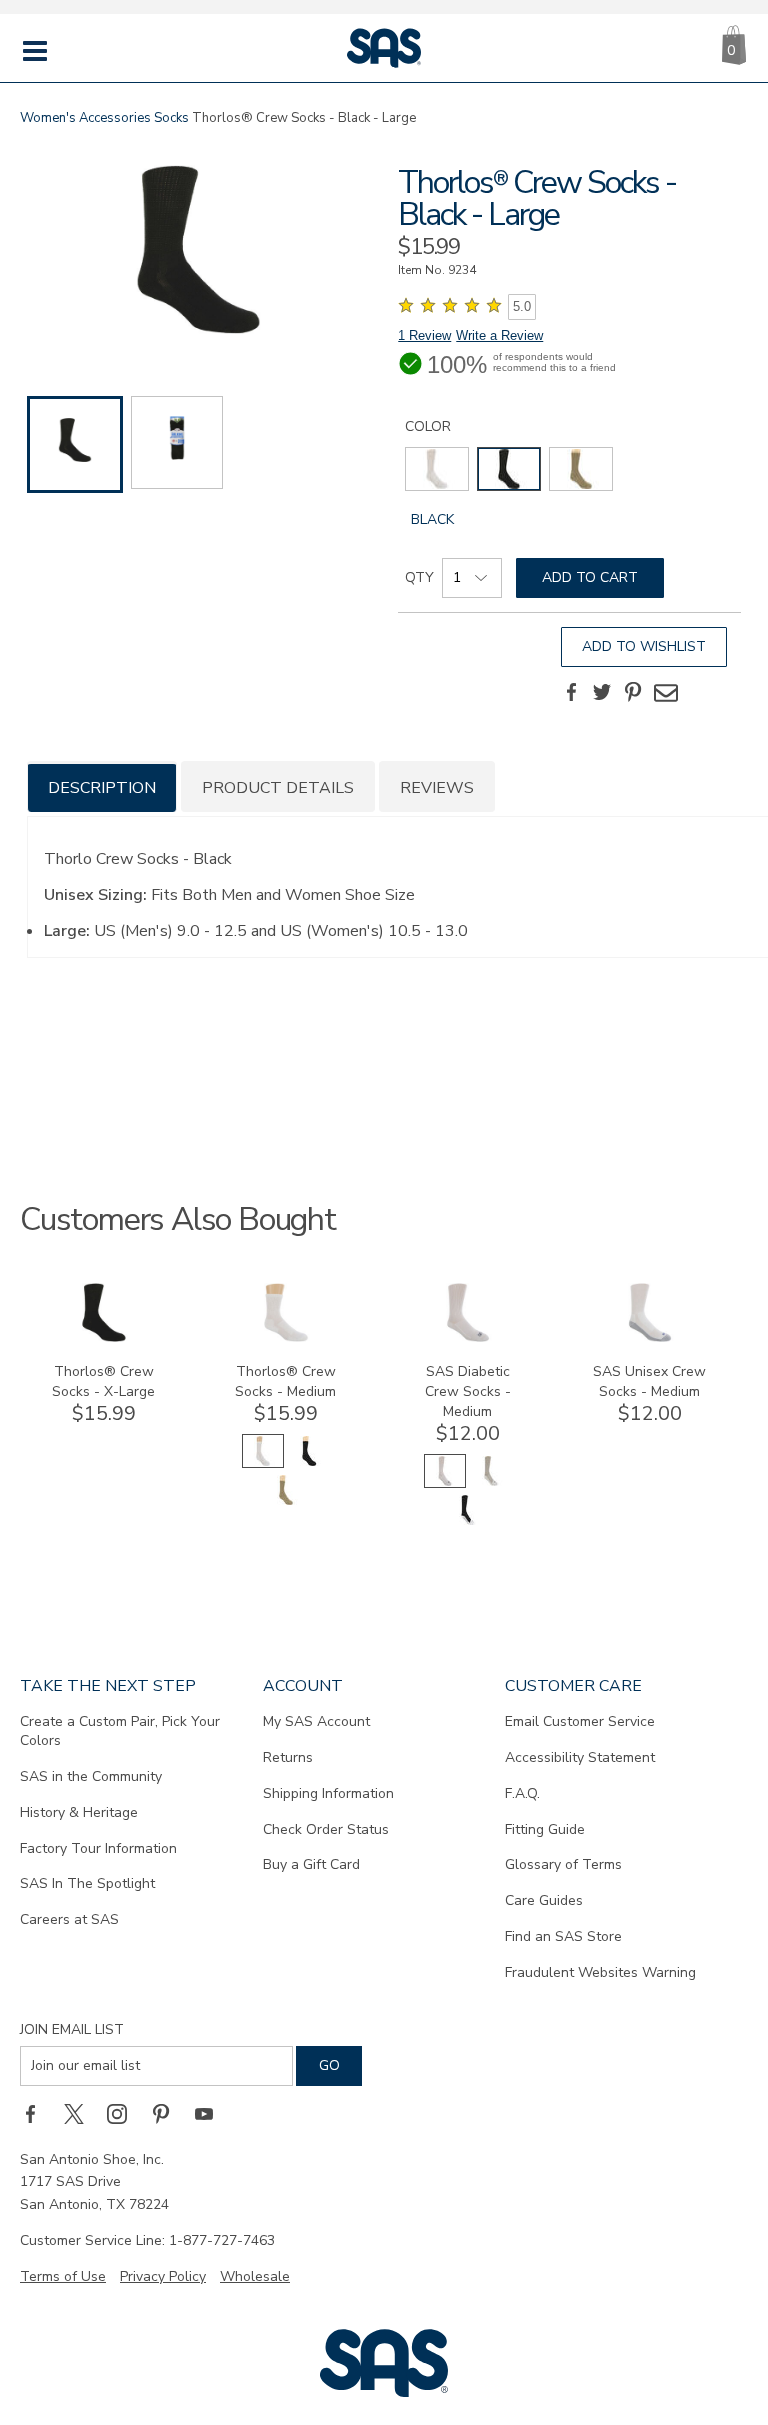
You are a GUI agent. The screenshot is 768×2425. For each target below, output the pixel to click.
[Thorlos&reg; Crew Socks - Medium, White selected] (263, 1463)
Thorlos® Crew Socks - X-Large (103, 1381)
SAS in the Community (91, 1776)
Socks (171, 118)
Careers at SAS (69, 1919)
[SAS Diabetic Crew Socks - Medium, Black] (468, 1522)
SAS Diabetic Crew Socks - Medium (468, 1391)
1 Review (424, 335)
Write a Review (499, 335)
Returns (288, 1757)
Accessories (115, 118)
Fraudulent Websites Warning (600, 1972)
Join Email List (72, 2029)
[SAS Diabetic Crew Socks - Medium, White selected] (445, 1483)
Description (102, 788)
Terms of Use (63, 2276)
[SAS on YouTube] (211, 2114)
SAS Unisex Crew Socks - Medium (649, 1381)
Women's (48, 118)
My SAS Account (316, 1721)
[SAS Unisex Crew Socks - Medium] (650, 1337)
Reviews (437, 788)
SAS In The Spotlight (87, 1883)
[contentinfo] (437, 469)
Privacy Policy (163, 2276)
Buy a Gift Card (311, 1864)
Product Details (278, 788)
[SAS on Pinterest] (168, 2114)
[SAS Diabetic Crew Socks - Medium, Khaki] (491, 1483)
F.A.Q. (522, 1793)
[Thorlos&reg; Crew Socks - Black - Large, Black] (198, 252)
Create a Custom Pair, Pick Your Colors (120, 1731)
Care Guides (544, 1900)
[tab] (102, 786)
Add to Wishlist (644, 646)
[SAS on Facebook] (37, 2114)
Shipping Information (328, 1793)
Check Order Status (326, 1829)
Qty (419, 577)
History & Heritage (79, 1812)
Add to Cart (590, 577)
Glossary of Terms (563, 1864)
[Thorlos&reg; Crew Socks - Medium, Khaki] (286, 1502)
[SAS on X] (81, 2114)
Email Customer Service (580, 1721)
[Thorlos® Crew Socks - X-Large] (104, 1337)
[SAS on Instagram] (124, 2114)
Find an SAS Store (563, 1936)
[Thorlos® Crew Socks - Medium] (286, 1337)
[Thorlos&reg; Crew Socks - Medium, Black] (309, 1463)
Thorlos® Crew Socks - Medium (285, 1381)
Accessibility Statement (580, 1757)
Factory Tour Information (98, 1848)
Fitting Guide (545, 1829)
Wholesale (255, 2276)
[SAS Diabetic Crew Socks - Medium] (468, 1337)
